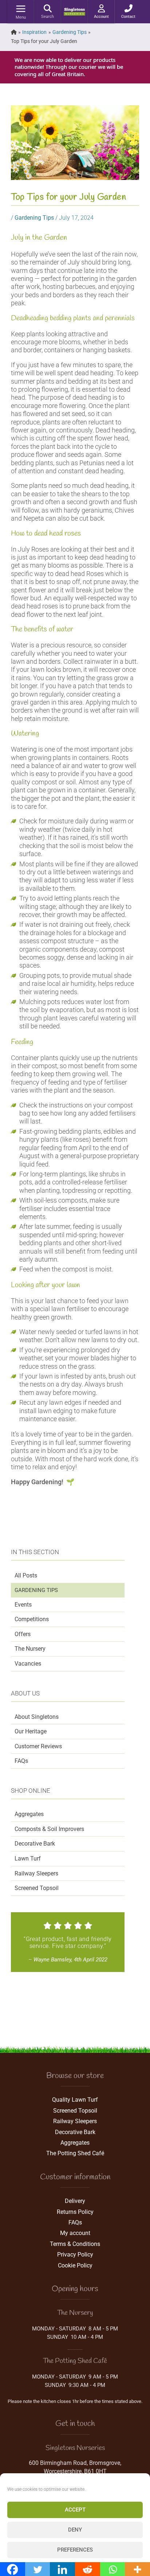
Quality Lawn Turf (75, 2100)
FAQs (21, 1761)
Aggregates (29, 1814)
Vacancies (28, 1664)
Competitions (32, 1619)
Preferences (75, 2550)
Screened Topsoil (37, 1888)
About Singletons (37, 1717)
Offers (23, 1634)
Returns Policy (75, 2212)
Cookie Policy (75, 2265)
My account (75, 2233)
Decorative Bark (35, 1844)
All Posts (26, 1575)
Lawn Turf (28, 1859)
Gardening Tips (36, 1590)
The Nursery (30, 1649)
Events (23, 1605)
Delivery (75, 2201)
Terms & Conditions (75, 2244)
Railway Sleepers (36, 1873)
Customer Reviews (38, 1746)
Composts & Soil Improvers (49, 1829)
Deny (75, 2530)
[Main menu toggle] (21, 9)
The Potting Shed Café (75, 2153)
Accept (75, 2510)
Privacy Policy (75, 2255)
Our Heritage (31, 1731)
